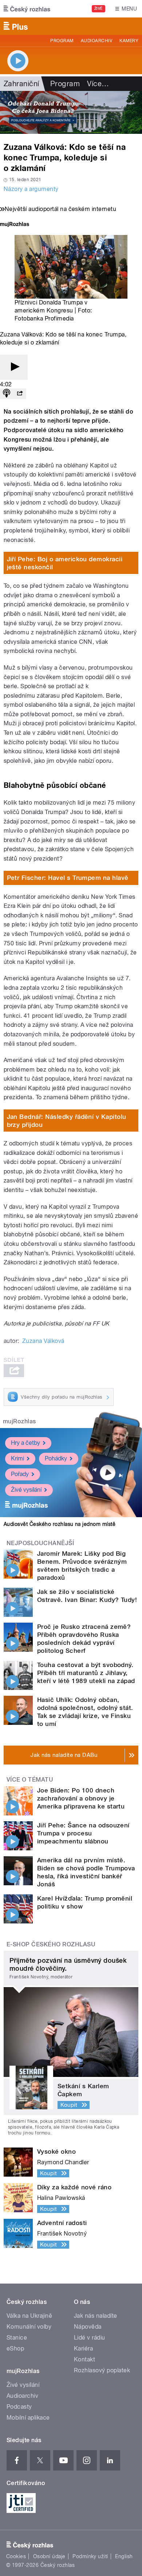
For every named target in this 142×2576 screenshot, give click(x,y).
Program (62, 41)
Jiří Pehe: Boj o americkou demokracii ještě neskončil (65, 563)
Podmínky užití (90, 2556)
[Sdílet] (20, 394)
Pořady (20, 1474)
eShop (15, 2348)
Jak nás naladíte (96, 2316)
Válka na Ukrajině (29, 2316)
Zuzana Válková (43, 1341)
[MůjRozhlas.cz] (15, 225)
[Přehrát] (14, 367)
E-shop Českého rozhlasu (51, 1944)
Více (98, 84)
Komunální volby (29, 2327)
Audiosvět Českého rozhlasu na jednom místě (60, 1524)
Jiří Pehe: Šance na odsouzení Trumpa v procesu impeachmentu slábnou (83, 1833)
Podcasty (19, 2407)
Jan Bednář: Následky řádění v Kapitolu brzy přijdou (67, 1121)
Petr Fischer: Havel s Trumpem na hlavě (68, 878)
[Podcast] (7, 394)
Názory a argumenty (31, 189)
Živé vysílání (26, 1490)
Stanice (17, 2338)
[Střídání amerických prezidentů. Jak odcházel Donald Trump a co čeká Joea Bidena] (71, 112)
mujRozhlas (19, 1421)
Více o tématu (30, 1780)
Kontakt (84, 2359)
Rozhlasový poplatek (102, 2370)
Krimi (17, 1458)
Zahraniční (21, 84)
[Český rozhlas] (27, 9)
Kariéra (83, 2348)
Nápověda (88, 2327)
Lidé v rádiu (90, 2338)
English (124, 2556)
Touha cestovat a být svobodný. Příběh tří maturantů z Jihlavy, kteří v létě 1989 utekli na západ (86, 1673)
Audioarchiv (96, 41)
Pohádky (56, 1458)
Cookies (16, 2556)
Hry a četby (25, 1443)
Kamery (129, 41)
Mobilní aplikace (28, 2418)
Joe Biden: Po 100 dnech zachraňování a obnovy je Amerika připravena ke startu (81, 1798)
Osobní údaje (49, 2556)
